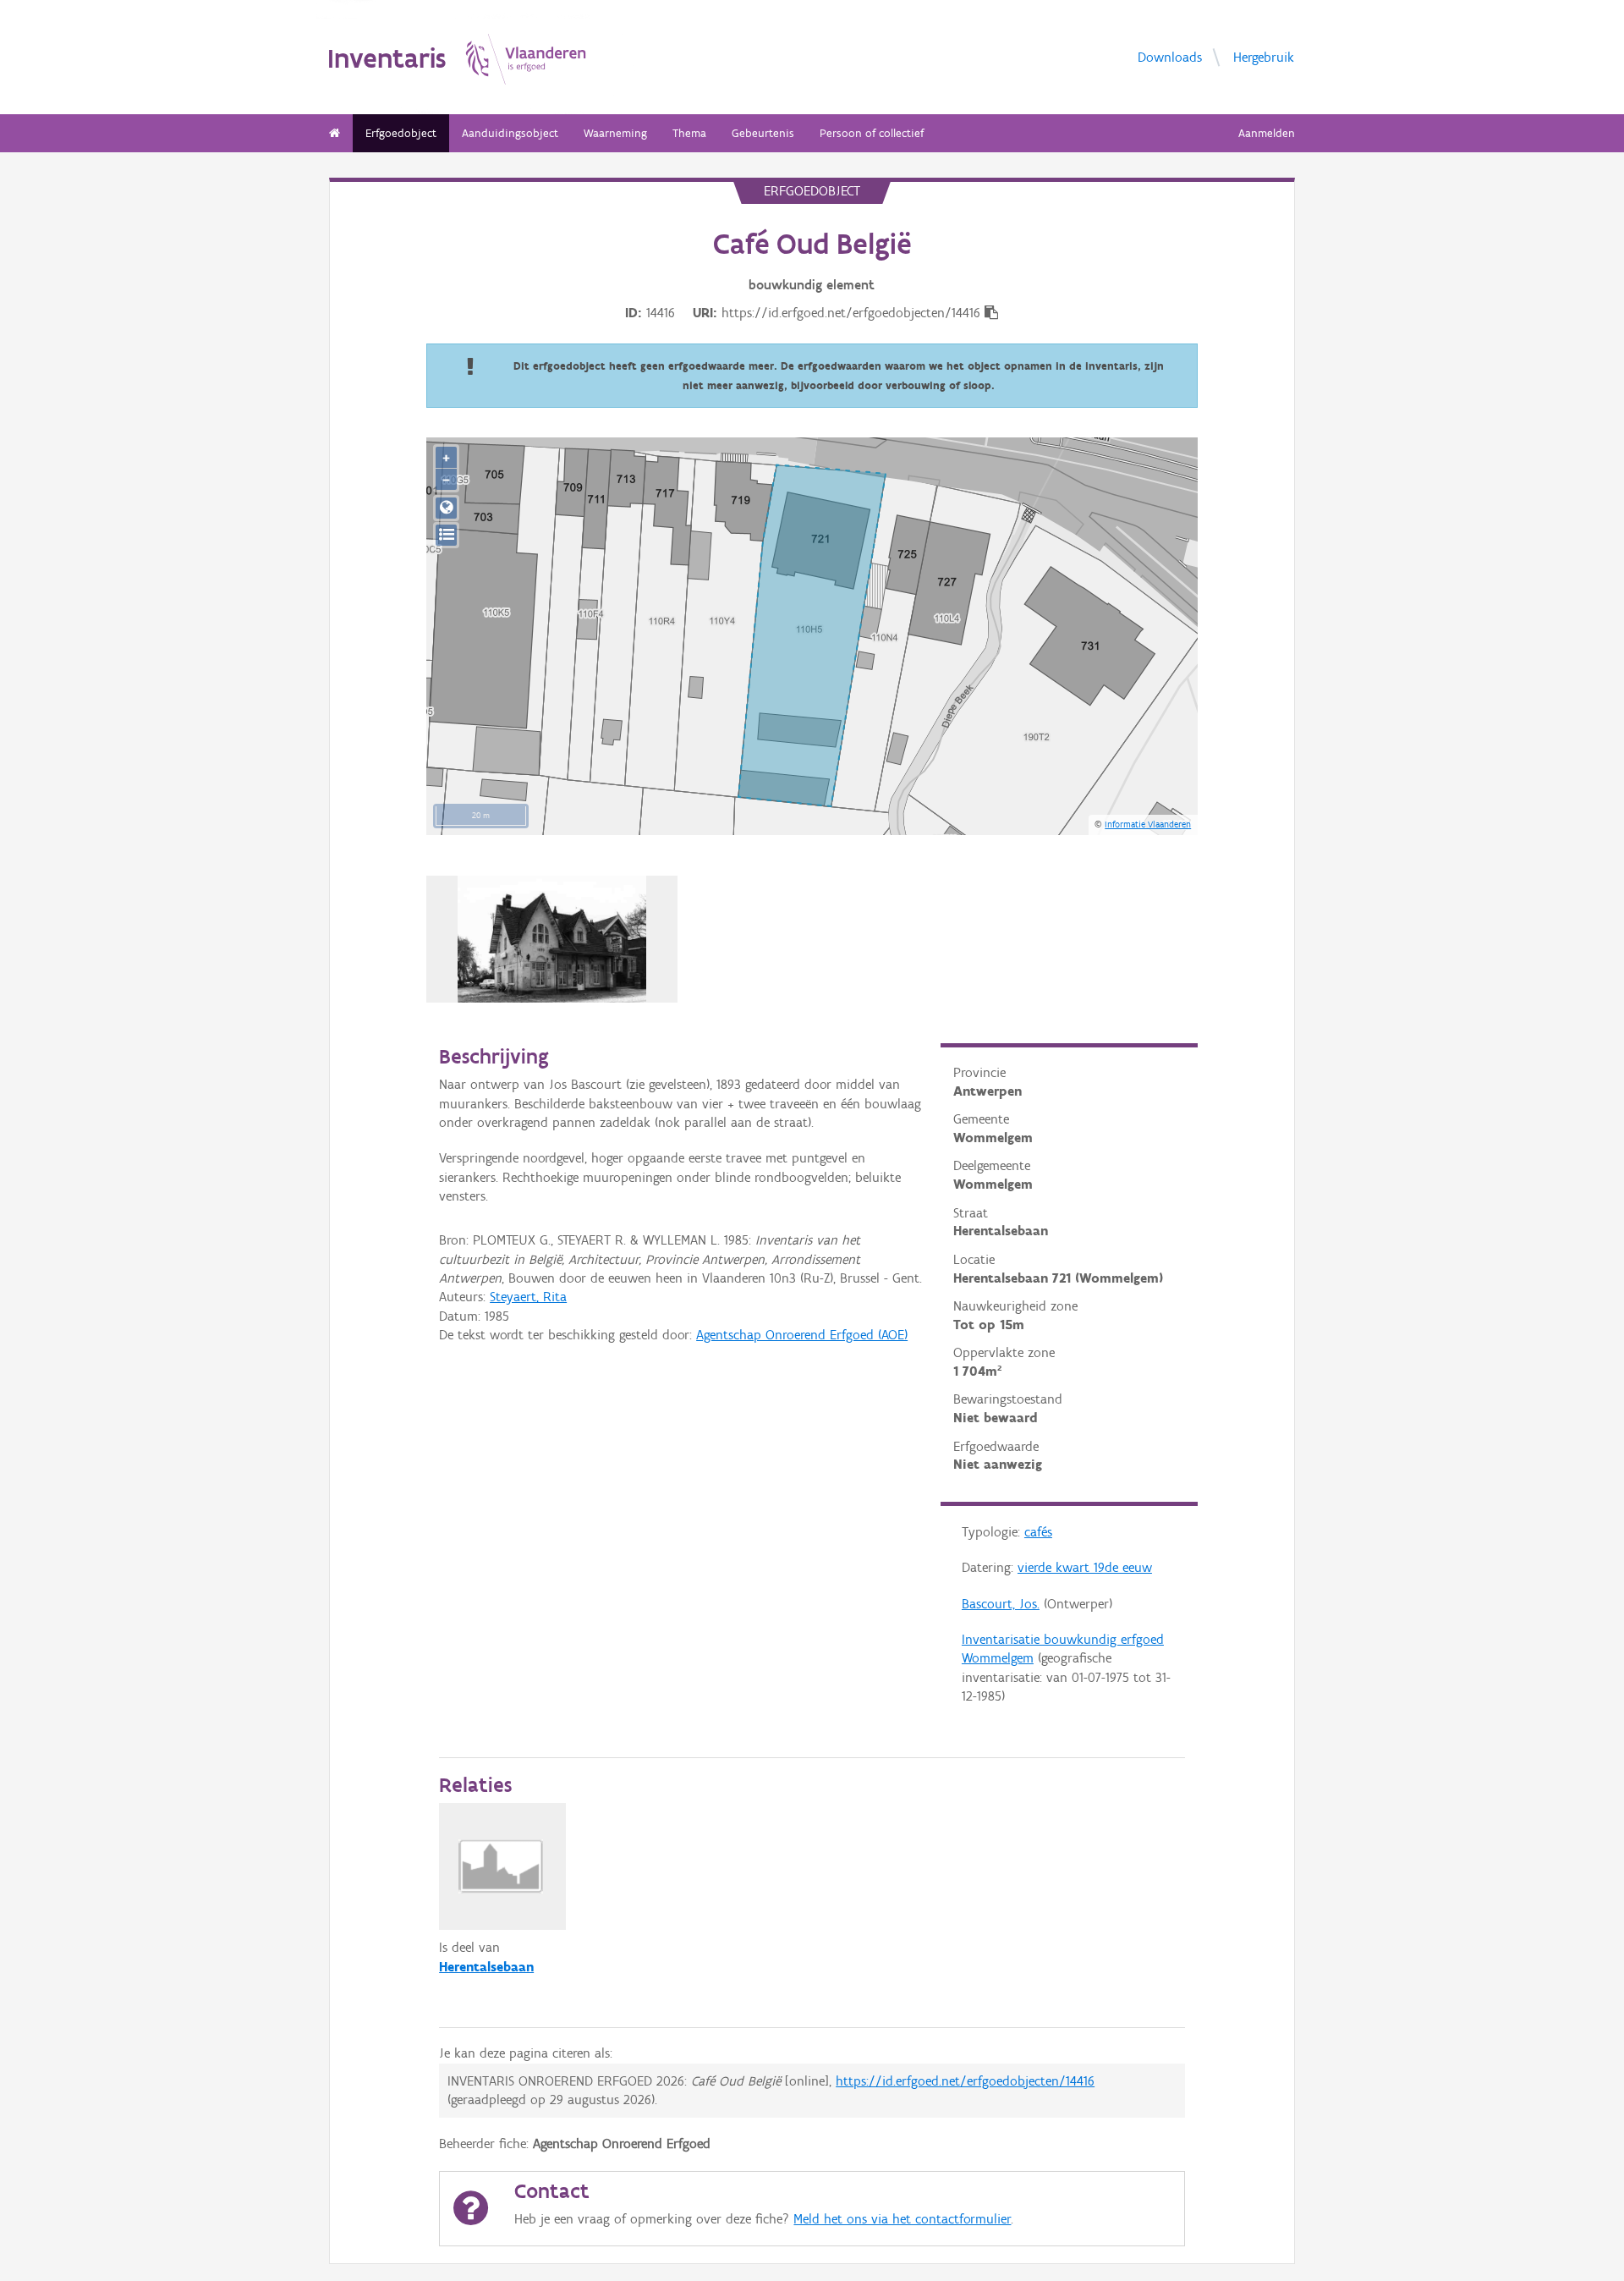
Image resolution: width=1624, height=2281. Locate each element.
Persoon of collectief (872, 133)
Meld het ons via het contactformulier (902, 2219)
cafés (1038, 1532)
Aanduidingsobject (510, 133)
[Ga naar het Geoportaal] (446, 508)
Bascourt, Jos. (1001, 1604)
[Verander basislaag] (446, 535)
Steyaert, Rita (528, 1297)
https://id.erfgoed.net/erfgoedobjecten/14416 (965, 2081)
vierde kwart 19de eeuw (1085, 1567)
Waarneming (615, 133)
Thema (689, 133)
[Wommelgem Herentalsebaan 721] (552, 939)
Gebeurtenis (763, 133)
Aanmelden (1267, 133)
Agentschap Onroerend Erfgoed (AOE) (802, 1335)
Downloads (1170, 56)
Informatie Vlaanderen (1148, 824)
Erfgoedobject (401, 133)
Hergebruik (1264, 56)
